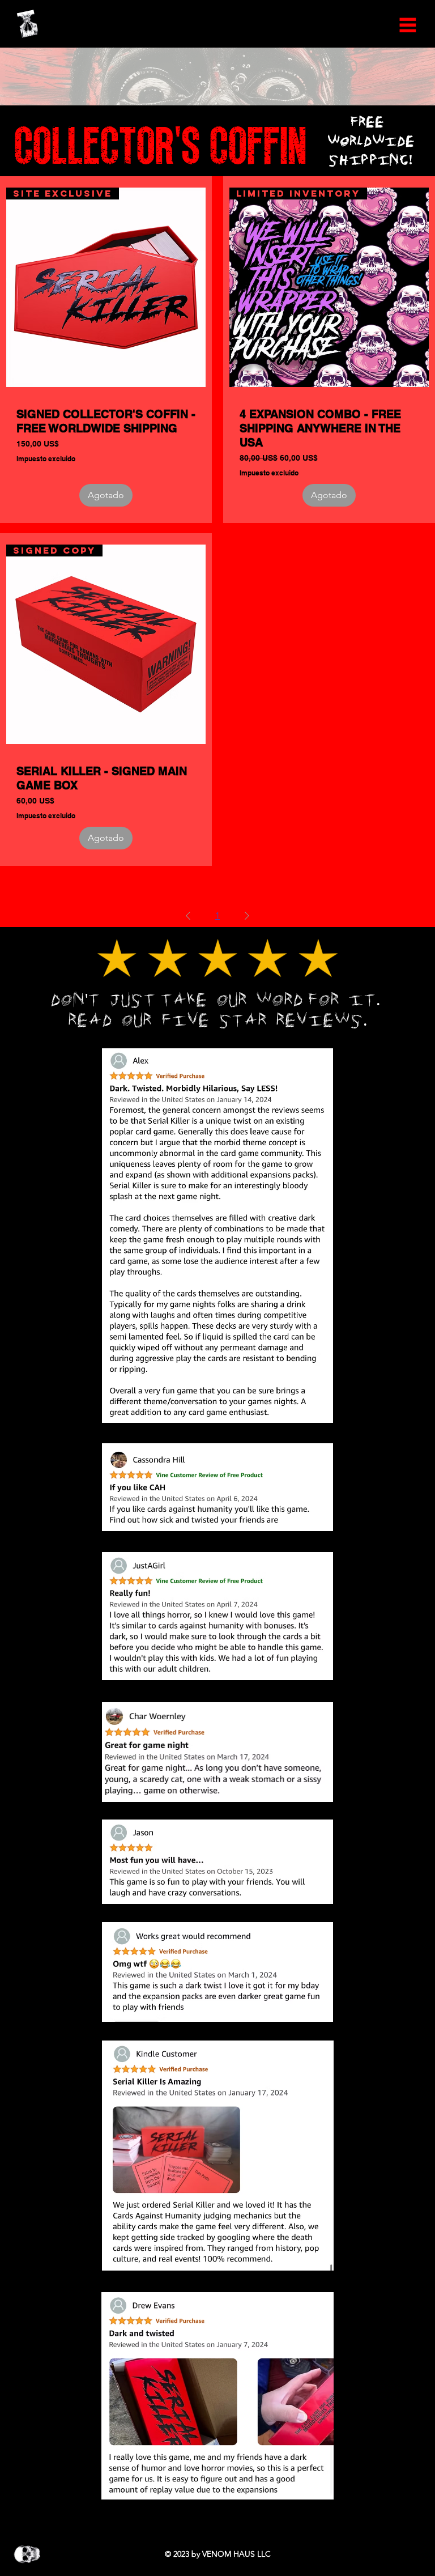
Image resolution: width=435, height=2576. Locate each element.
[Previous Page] (188, 916)
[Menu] (408, 25)
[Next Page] (247, 916)
